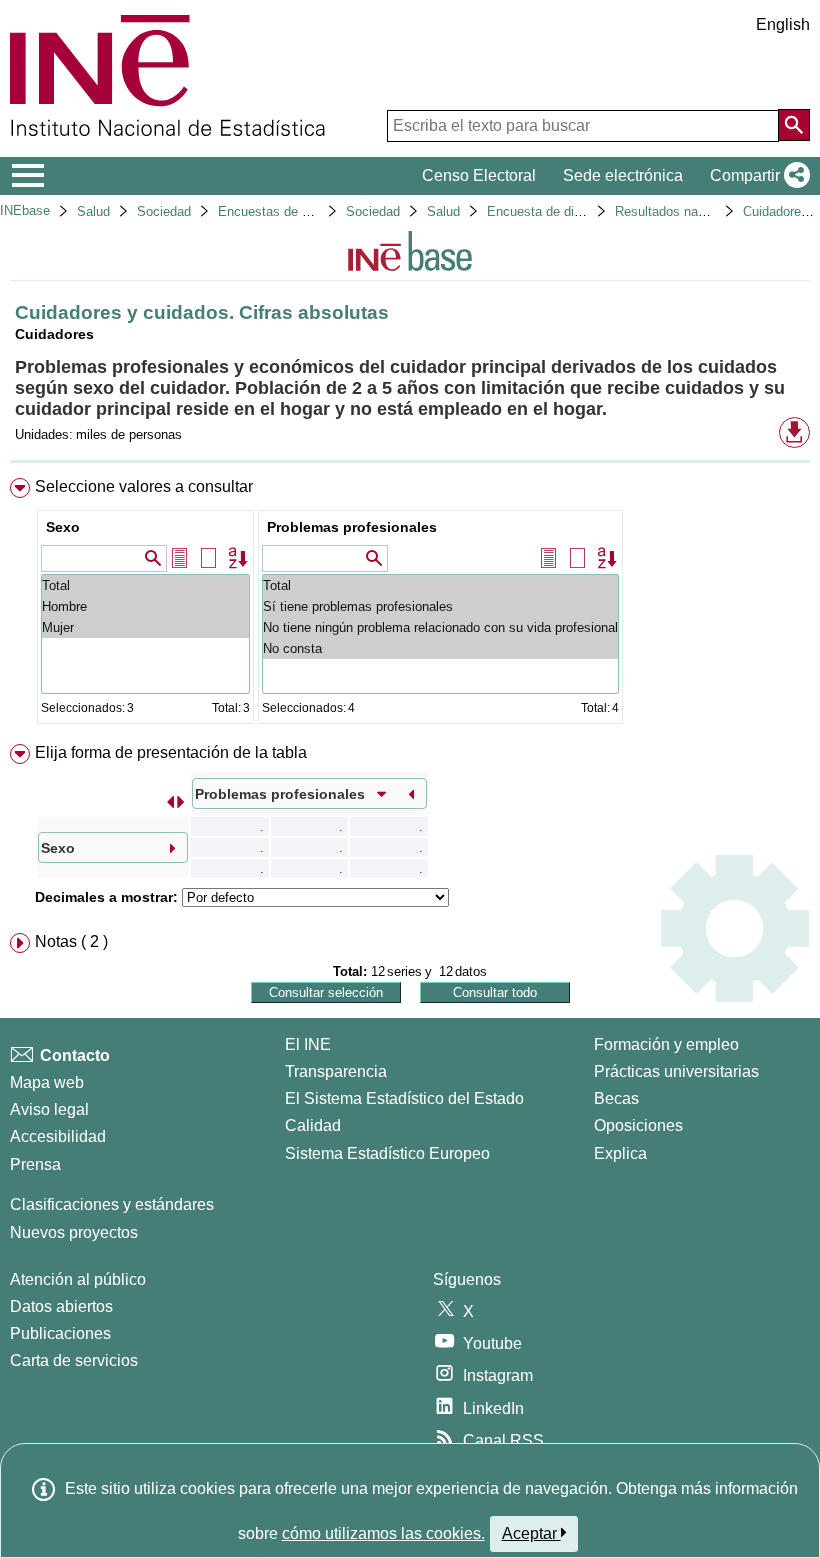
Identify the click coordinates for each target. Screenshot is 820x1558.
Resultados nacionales (680, 211)
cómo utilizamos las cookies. (383, 1533)
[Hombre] (145, 606)
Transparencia (336, 1071)
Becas (616, 1098)
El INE (308, 1044)
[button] (756, 176)
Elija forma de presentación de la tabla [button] (171, 752)
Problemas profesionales (352, 527)
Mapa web (47, 1082)
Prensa (35, 1164)
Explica (620, 1153)
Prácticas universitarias (676, 1071)
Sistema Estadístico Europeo (387, 1153)
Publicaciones (60, 1333)
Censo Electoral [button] (479, 175)
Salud (93, 211)
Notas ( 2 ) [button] (71, 941)
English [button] (783, 24)
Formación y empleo (666, 1044)
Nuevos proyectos (74, 1232)
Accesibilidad (58, 1136)
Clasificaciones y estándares (112, 1204)
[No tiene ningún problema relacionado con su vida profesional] (440, 627)
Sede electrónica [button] (623, 175)
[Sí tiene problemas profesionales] (440, 606)
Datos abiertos (61, 1306)
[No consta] (440, 648)
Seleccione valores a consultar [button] (144, 486)
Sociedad (164, 211)
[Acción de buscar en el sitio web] (794, 125)
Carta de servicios (74, 1360)
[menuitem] (410, 605)
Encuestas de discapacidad (298, 211)
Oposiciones (638, 1125)
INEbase (25, 210)
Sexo (63, 527)
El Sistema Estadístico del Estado (404, 1098)
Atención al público (78, 1279)
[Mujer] (145, 627)
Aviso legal (49, 1109)
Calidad (313, 1125)
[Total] (145, 585)
